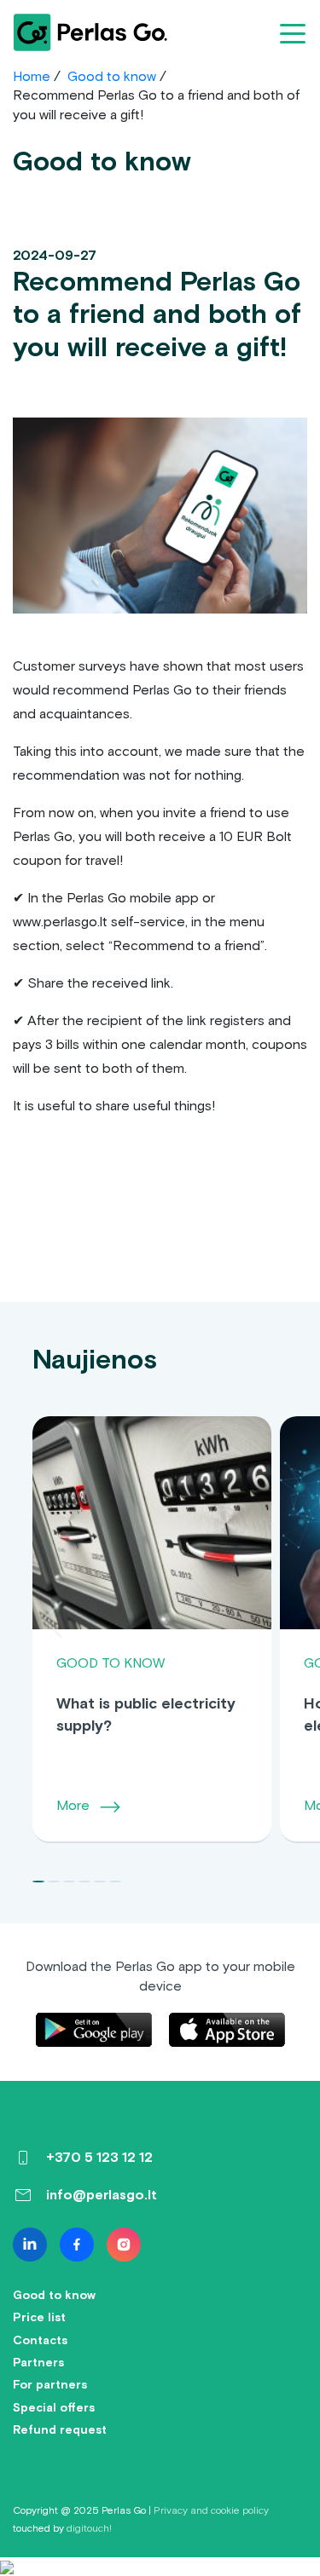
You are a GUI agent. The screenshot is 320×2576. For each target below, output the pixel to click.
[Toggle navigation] (293, 32)
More (75, 1805)
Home (32, 76)
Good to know (112, 76)
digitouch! (89, 2528)
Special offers (54, 2408)
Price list (39, 2317)
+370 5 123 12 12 (99, 2157)
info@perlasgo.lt (102, 2195)
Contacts (40, 2340)
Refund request (60, 2430)
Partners (38, 2363)
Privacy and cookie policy (211, 2510)
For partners (50, 2385)
